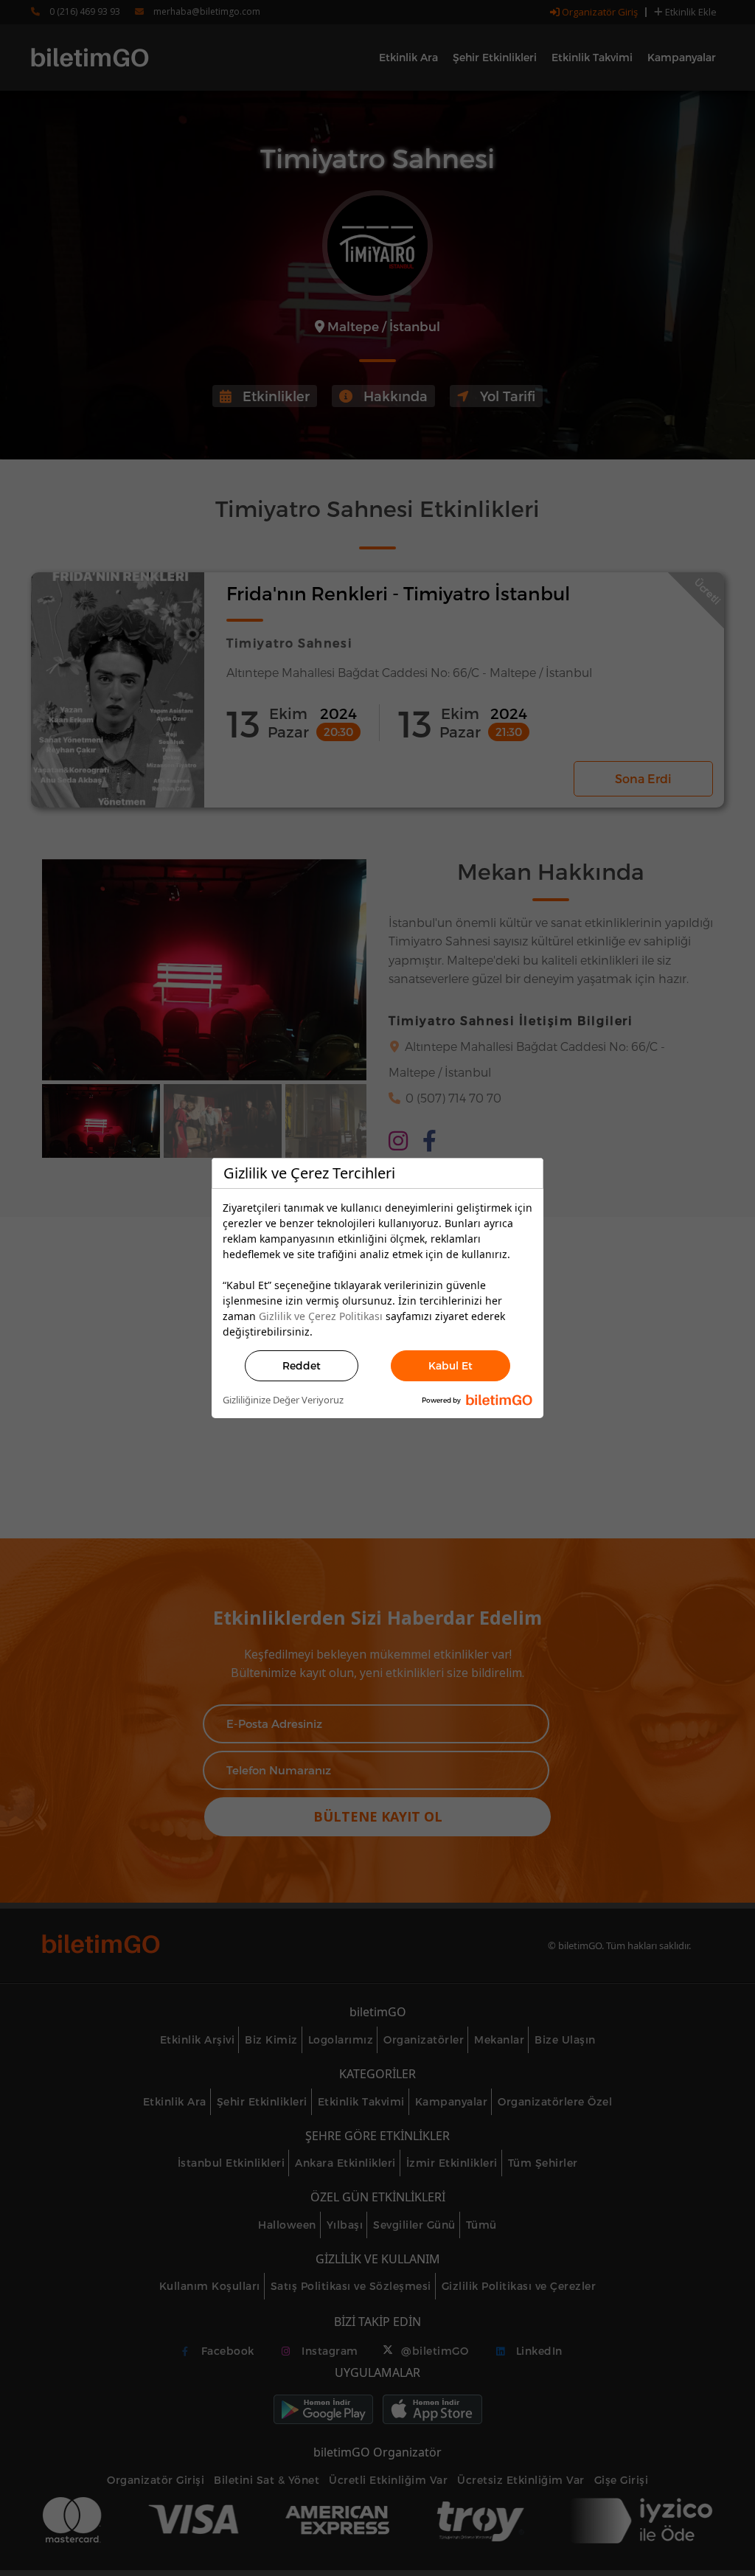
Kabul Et (450, 1365)
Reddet (302, 1365)
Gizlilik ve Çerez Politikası (321, 1316)
